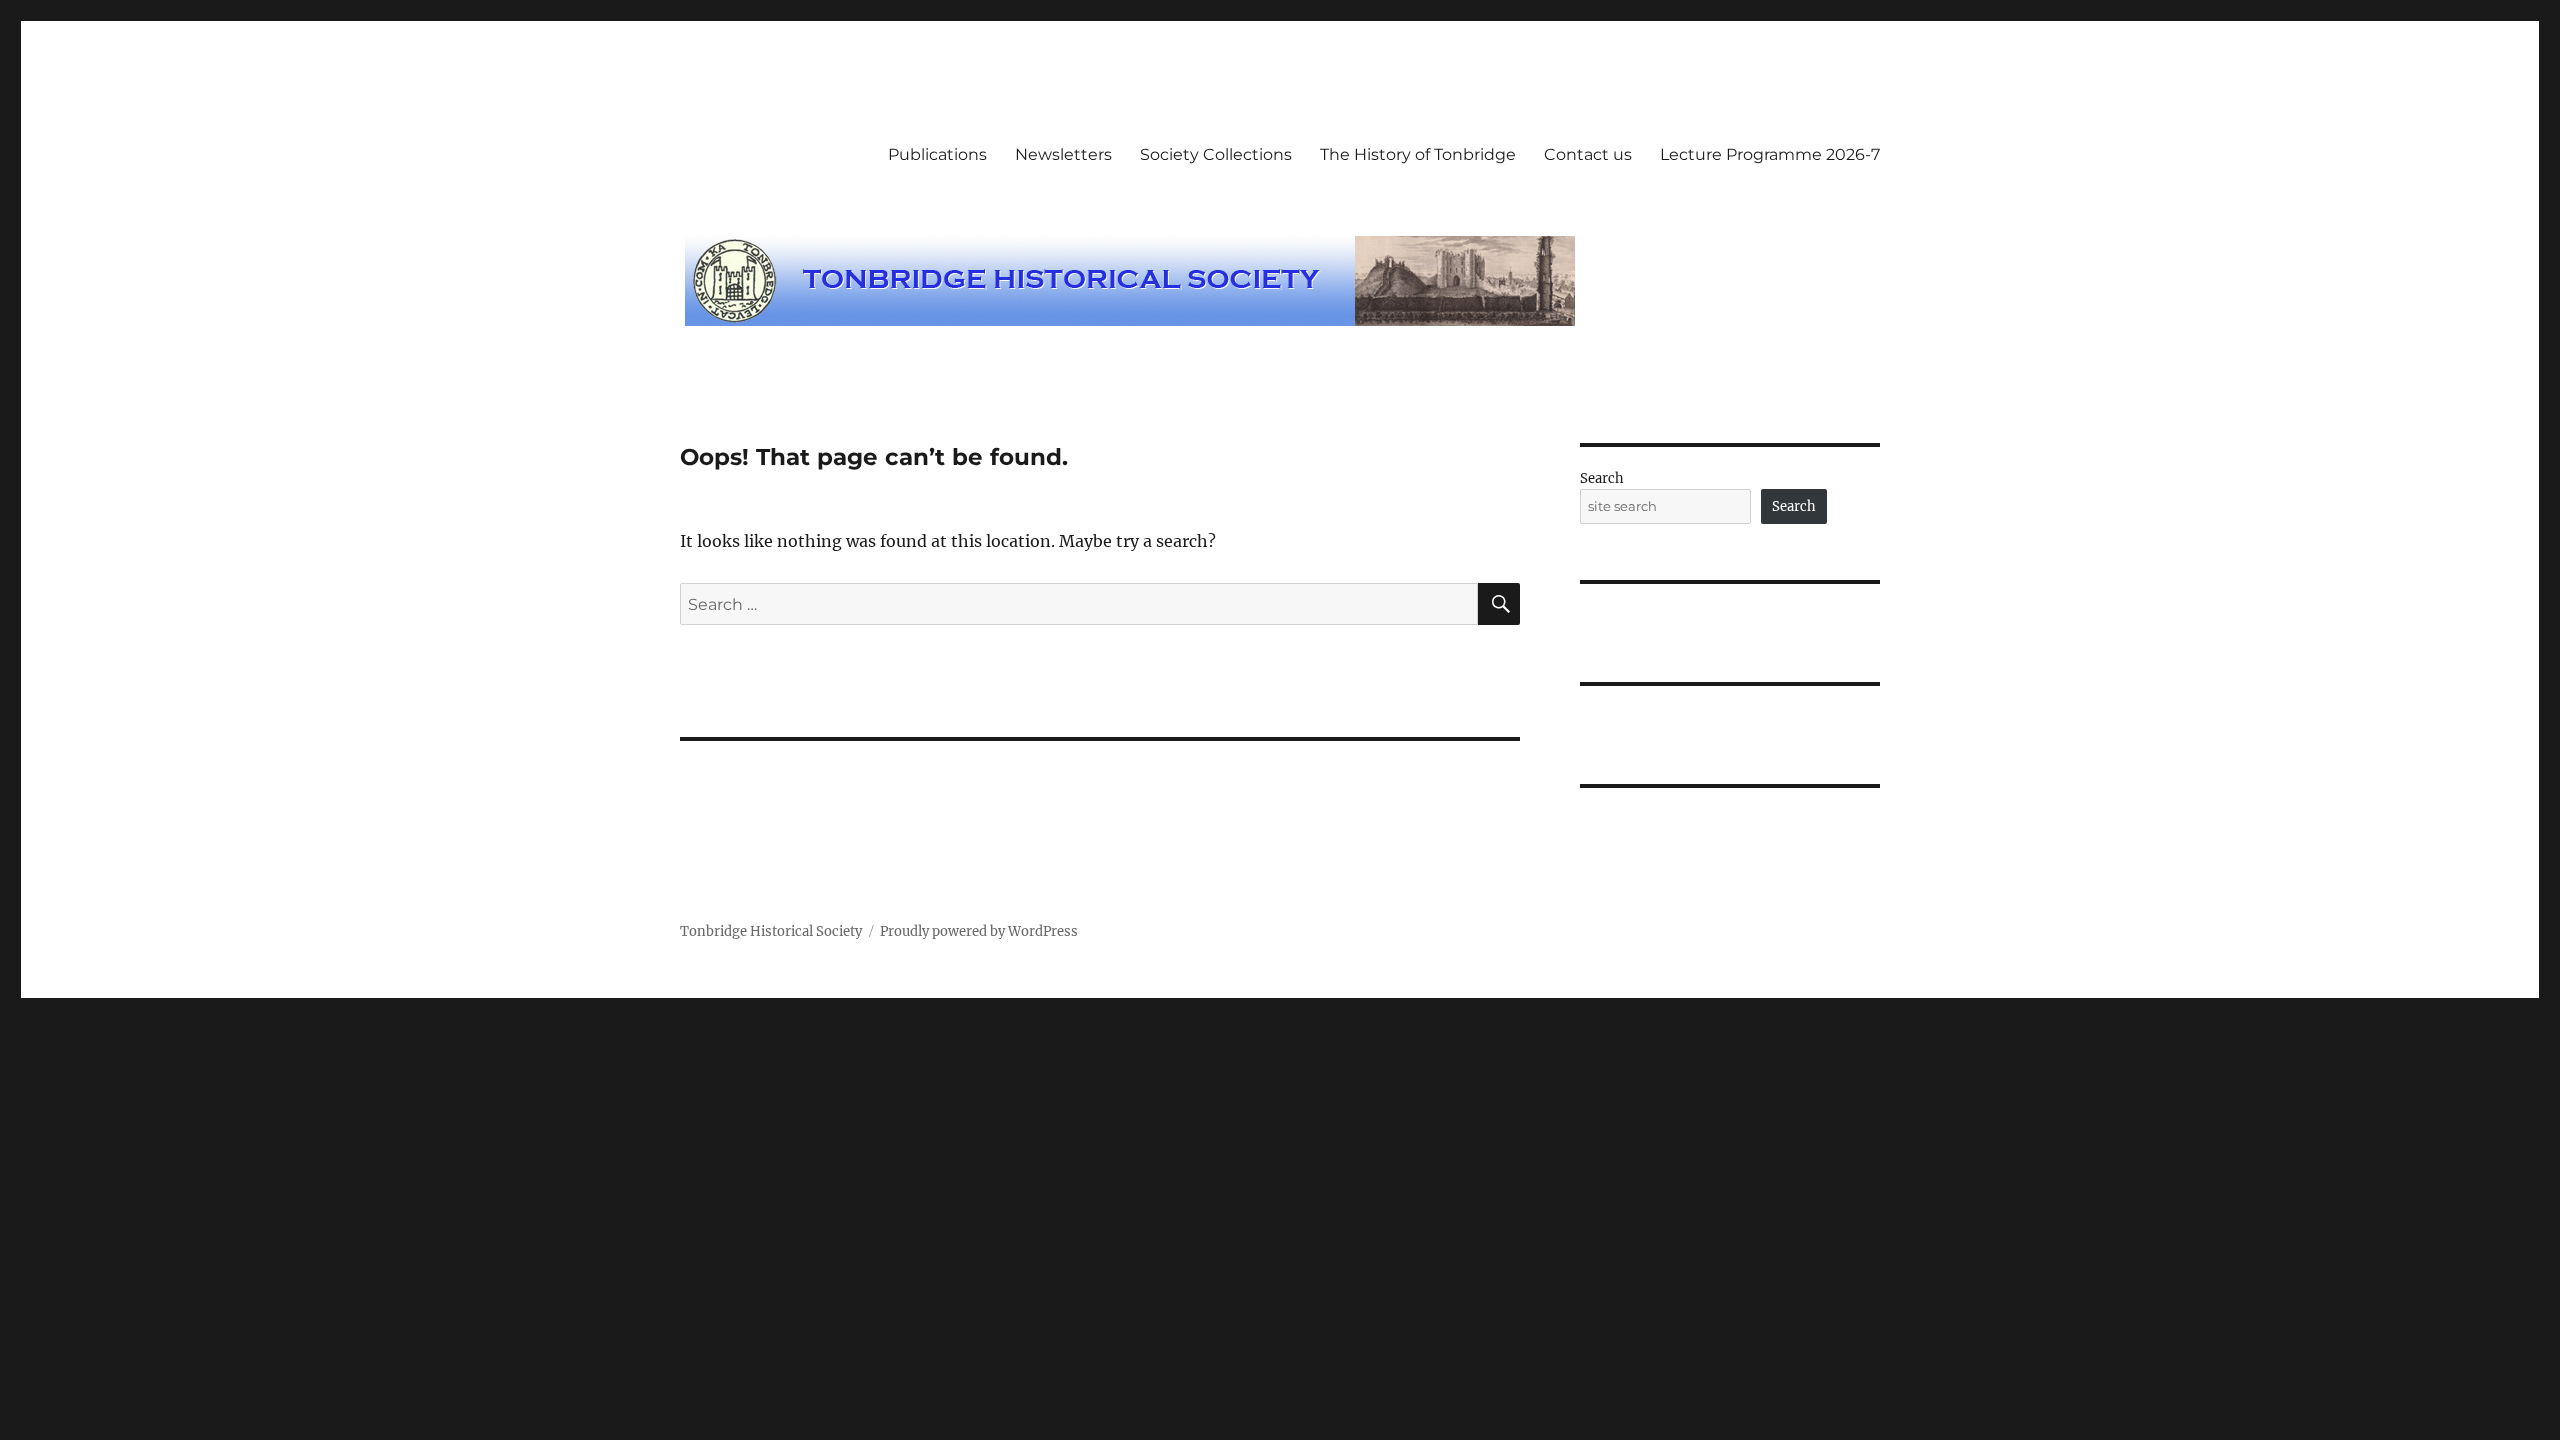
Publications (937, 154)
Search (1602, 478)
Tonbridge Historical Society (771, 931)
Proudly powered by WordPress (979, 931)
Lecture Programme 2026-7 (1770, 154)
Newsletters (1063, 154)
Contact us (1588, 154)
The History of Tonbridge (1418, 154)
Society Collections (1216, 154)
